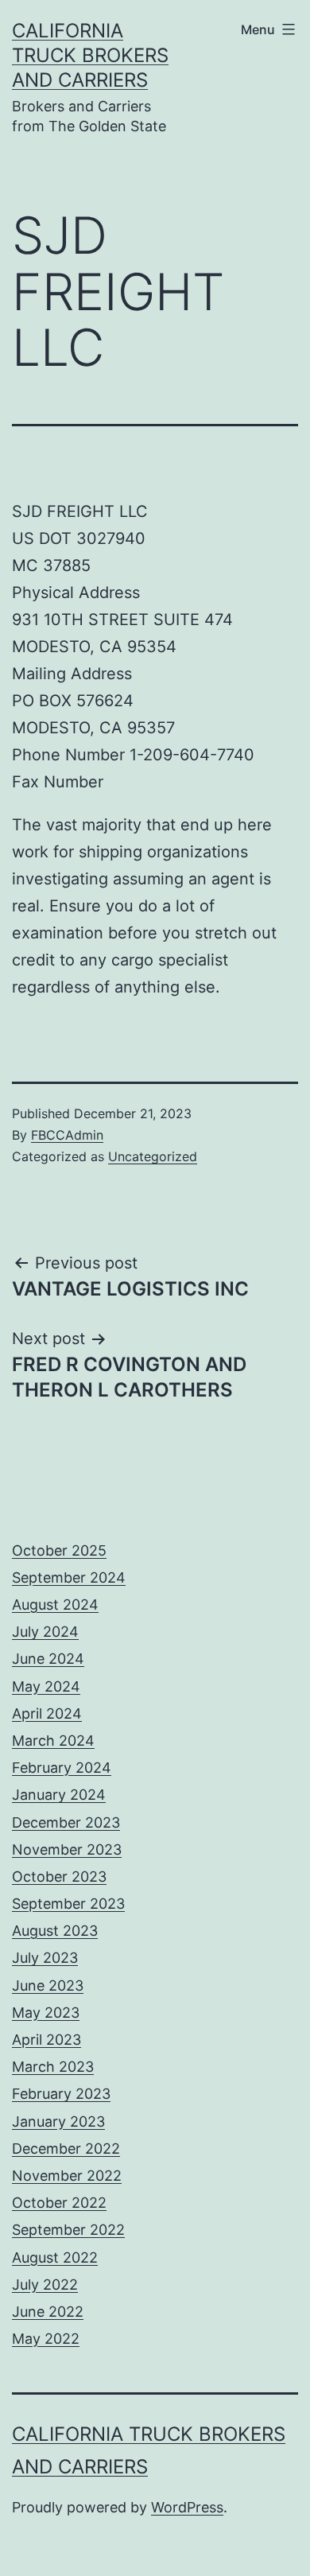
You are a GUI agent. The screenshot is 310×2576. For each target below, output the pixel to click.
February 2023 (61, 2094)
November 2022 (67, 2176)
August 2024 (55, 1605)
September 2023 (68, 1904)
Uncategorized (153, 1156)
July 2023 (45, 1958)
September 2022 (68, 2230)
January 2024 (59, 1795)
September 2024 (69, 1577)
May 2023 (46, 2013)
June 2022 (48, 2312)
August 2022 (55, 2257)
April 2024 (47, 1713)
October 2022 (59, 2203)
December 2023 (66, 1822)
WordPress (187, 2507)
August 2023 (55, 1931)
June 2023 (48, 1985)
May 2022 (46, 2339)
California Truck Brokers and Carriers (90, 55)
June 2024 (48, 1659)
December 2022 (66, 2149)
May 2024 (46, 1686)
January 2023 (58, 2121)
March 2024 (53, 1741)
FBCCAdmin (67, 1135)
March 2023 (53, 2067)
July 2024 (45, 1632)
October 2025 (59, 1550)
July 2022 (45, 2285)
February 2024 (62, 1768)
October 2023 (59, 1877)
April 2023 (46, 2040)
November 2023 (67, 1849)
